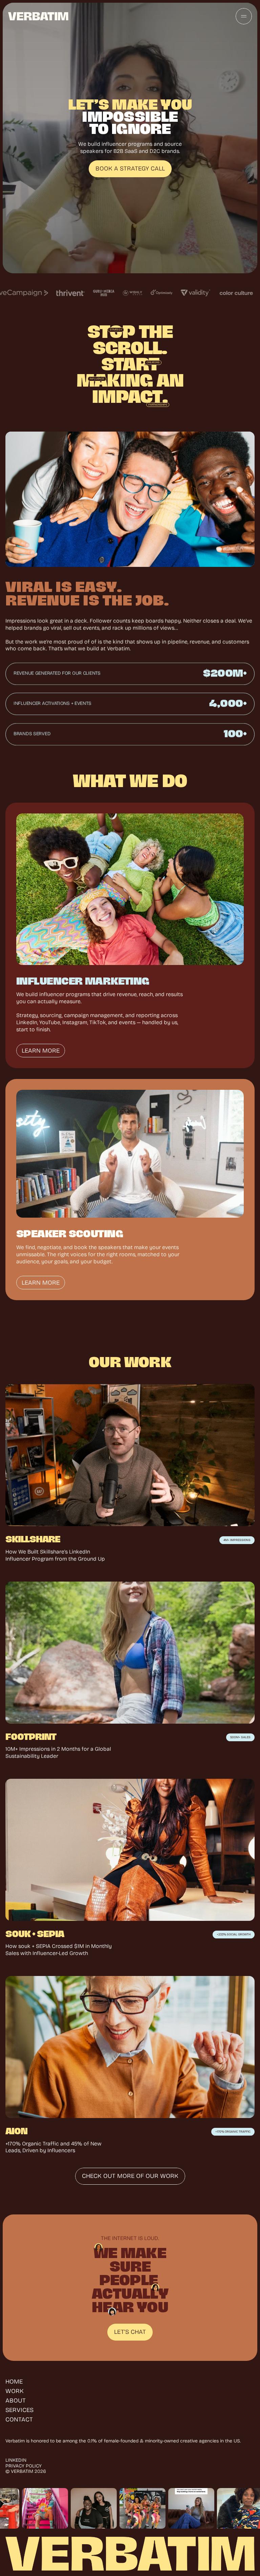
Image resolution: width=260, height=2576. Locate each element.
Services (19, 2410)
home (14, 2382)
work (15, 2391)
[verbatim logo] (38, 16)
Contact (19, 2419)
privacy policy (24, 2466)
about (16, 2400)
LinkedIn (16, 2460)
